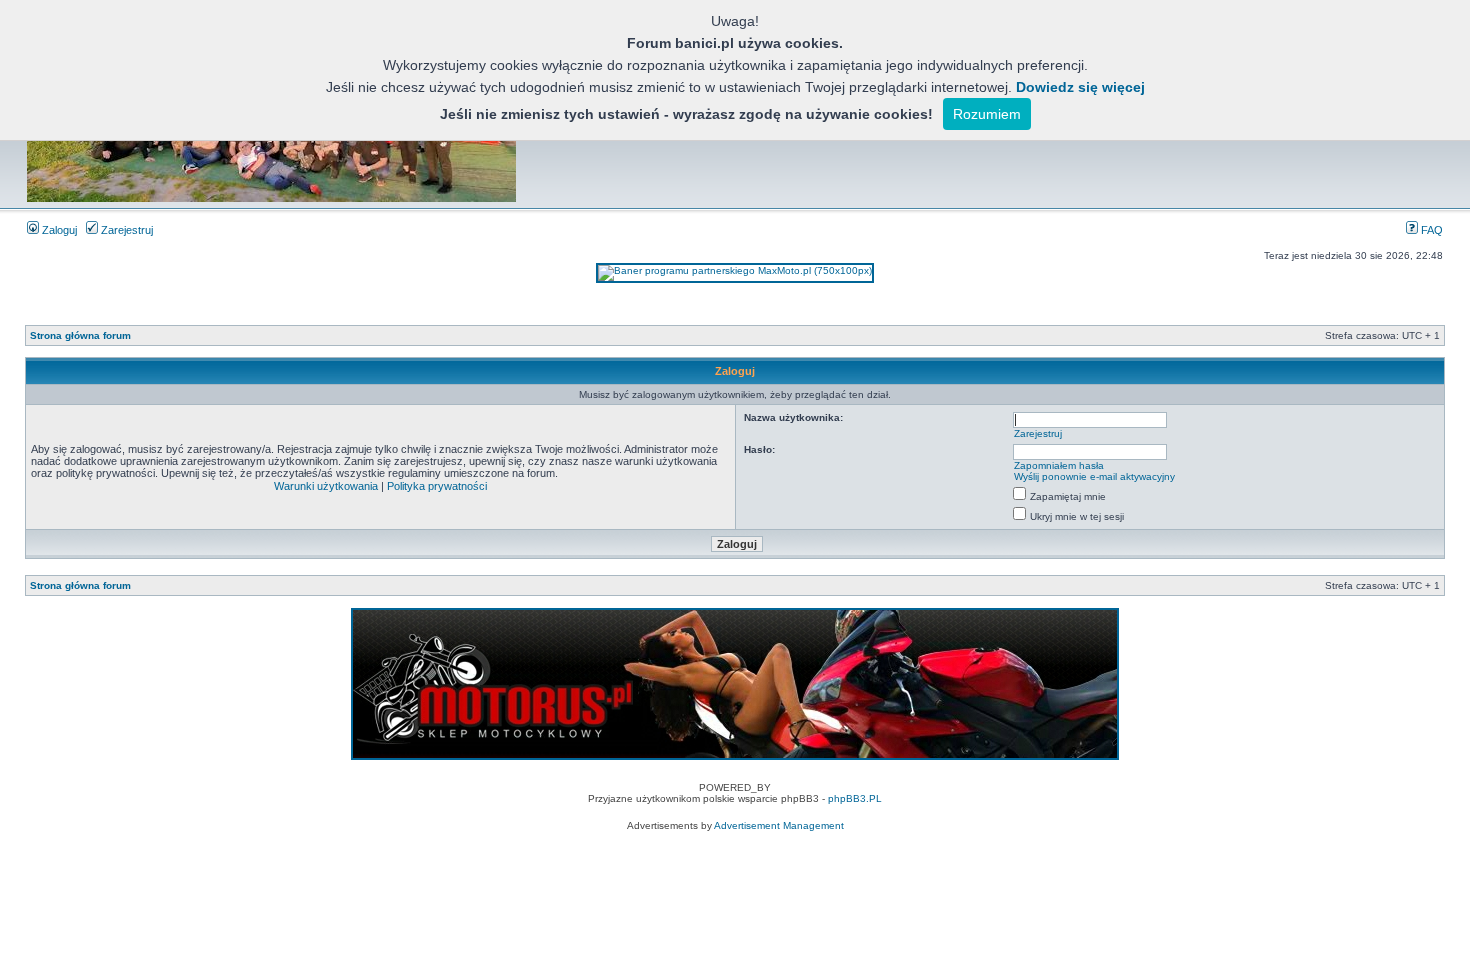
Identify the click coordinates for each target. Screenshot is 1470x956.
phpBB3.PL (855, 798)
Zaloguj (58, 230)
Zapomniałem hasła (1059, 465)
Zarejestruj (125, 230)
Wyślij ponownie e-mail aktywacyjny (1094, 476)
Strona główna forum (80, 335)
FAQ (1430, 230)
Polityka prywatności (437, 486)
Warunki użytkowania (326, 486)
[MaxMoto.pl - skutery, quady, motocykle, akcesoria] (735, 270)
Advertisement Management (779, 825)
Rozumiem (987, 114)
